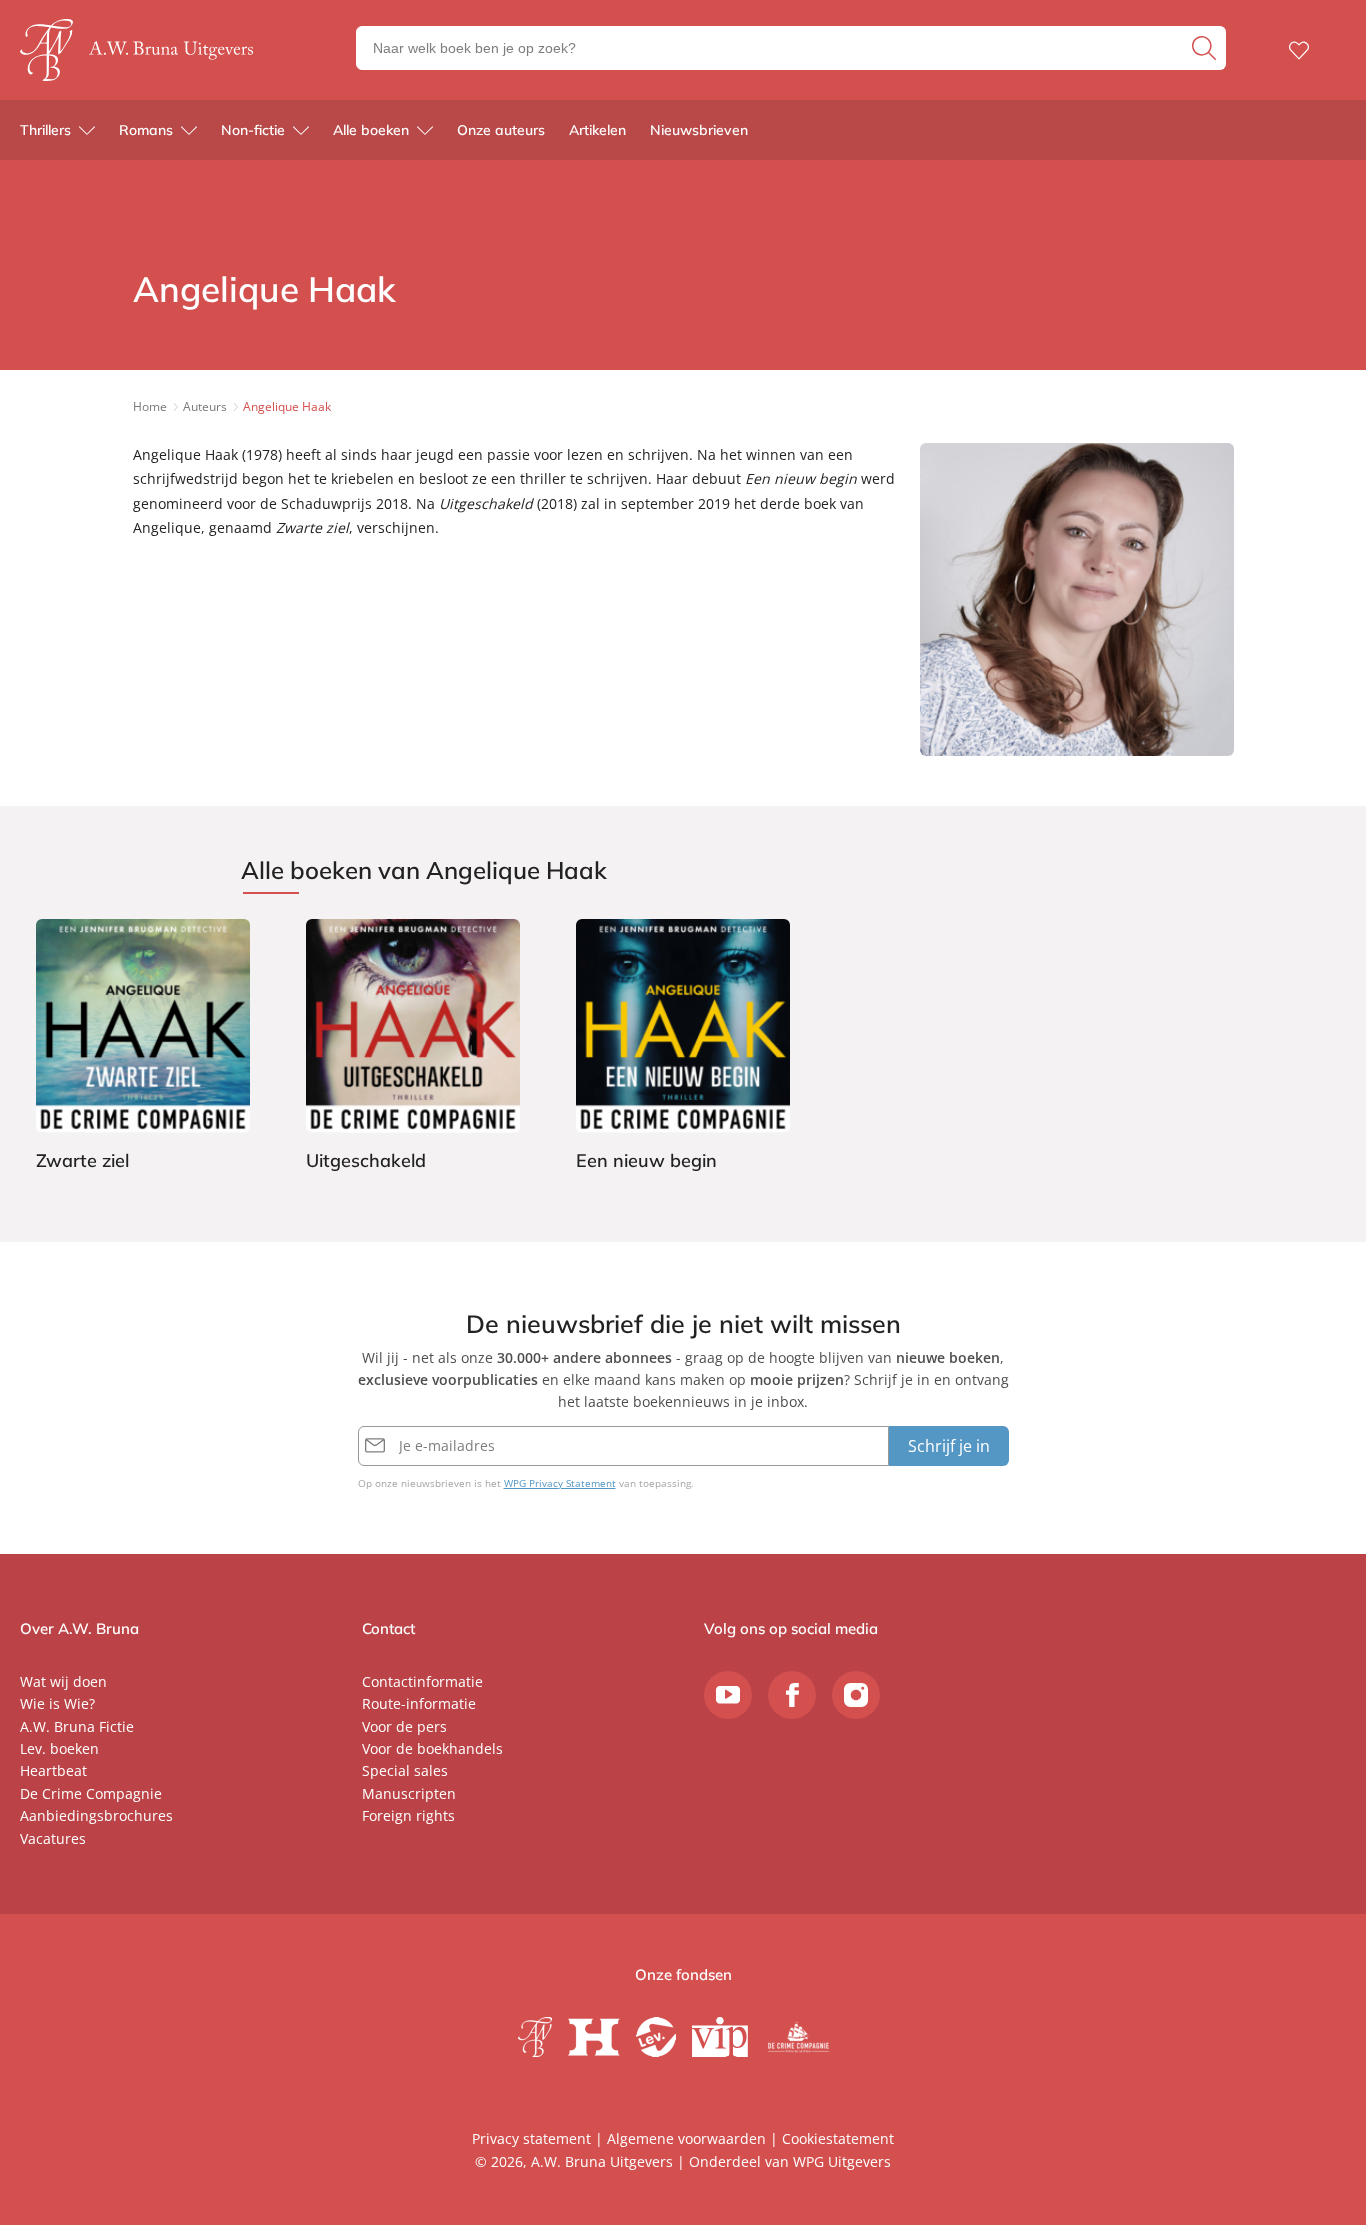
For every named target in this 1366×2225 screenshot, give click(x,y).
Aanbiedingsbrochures (96, 1815)
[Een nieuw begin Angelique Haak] (683, 1048)
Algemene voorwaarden (686, 2138)
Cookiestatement (838, 2138)
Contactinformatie (422, 1681)
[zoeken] (1206, 48)
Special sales (405, 1770)
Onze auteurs (501, 130)
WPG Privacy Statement (560, 1483)
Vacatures (53, 1838)
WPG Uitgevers (842, 2161)
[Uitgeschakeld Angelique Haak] (413, 1048)
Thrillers (45, 130)
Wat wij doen (63, 1681)
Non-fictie (253, 130)
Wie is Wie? (57, 1703)
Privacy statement (531, 2138)
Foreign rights (408, 1815)
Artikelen (597, 130)
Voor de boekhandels (432, 1748)
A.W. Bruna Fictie (77, 1726)
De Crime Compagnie (91, 1793)
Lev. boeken (59, 1748)
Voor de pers (404, 1726)
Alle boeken (371, 130)
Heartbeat (53, 1770)
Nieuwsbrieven (699, 130)
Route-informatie (419, 1703)
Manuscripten (409, 1793)
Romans (146, 130)
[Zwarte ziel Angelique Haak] (143, 1048)
